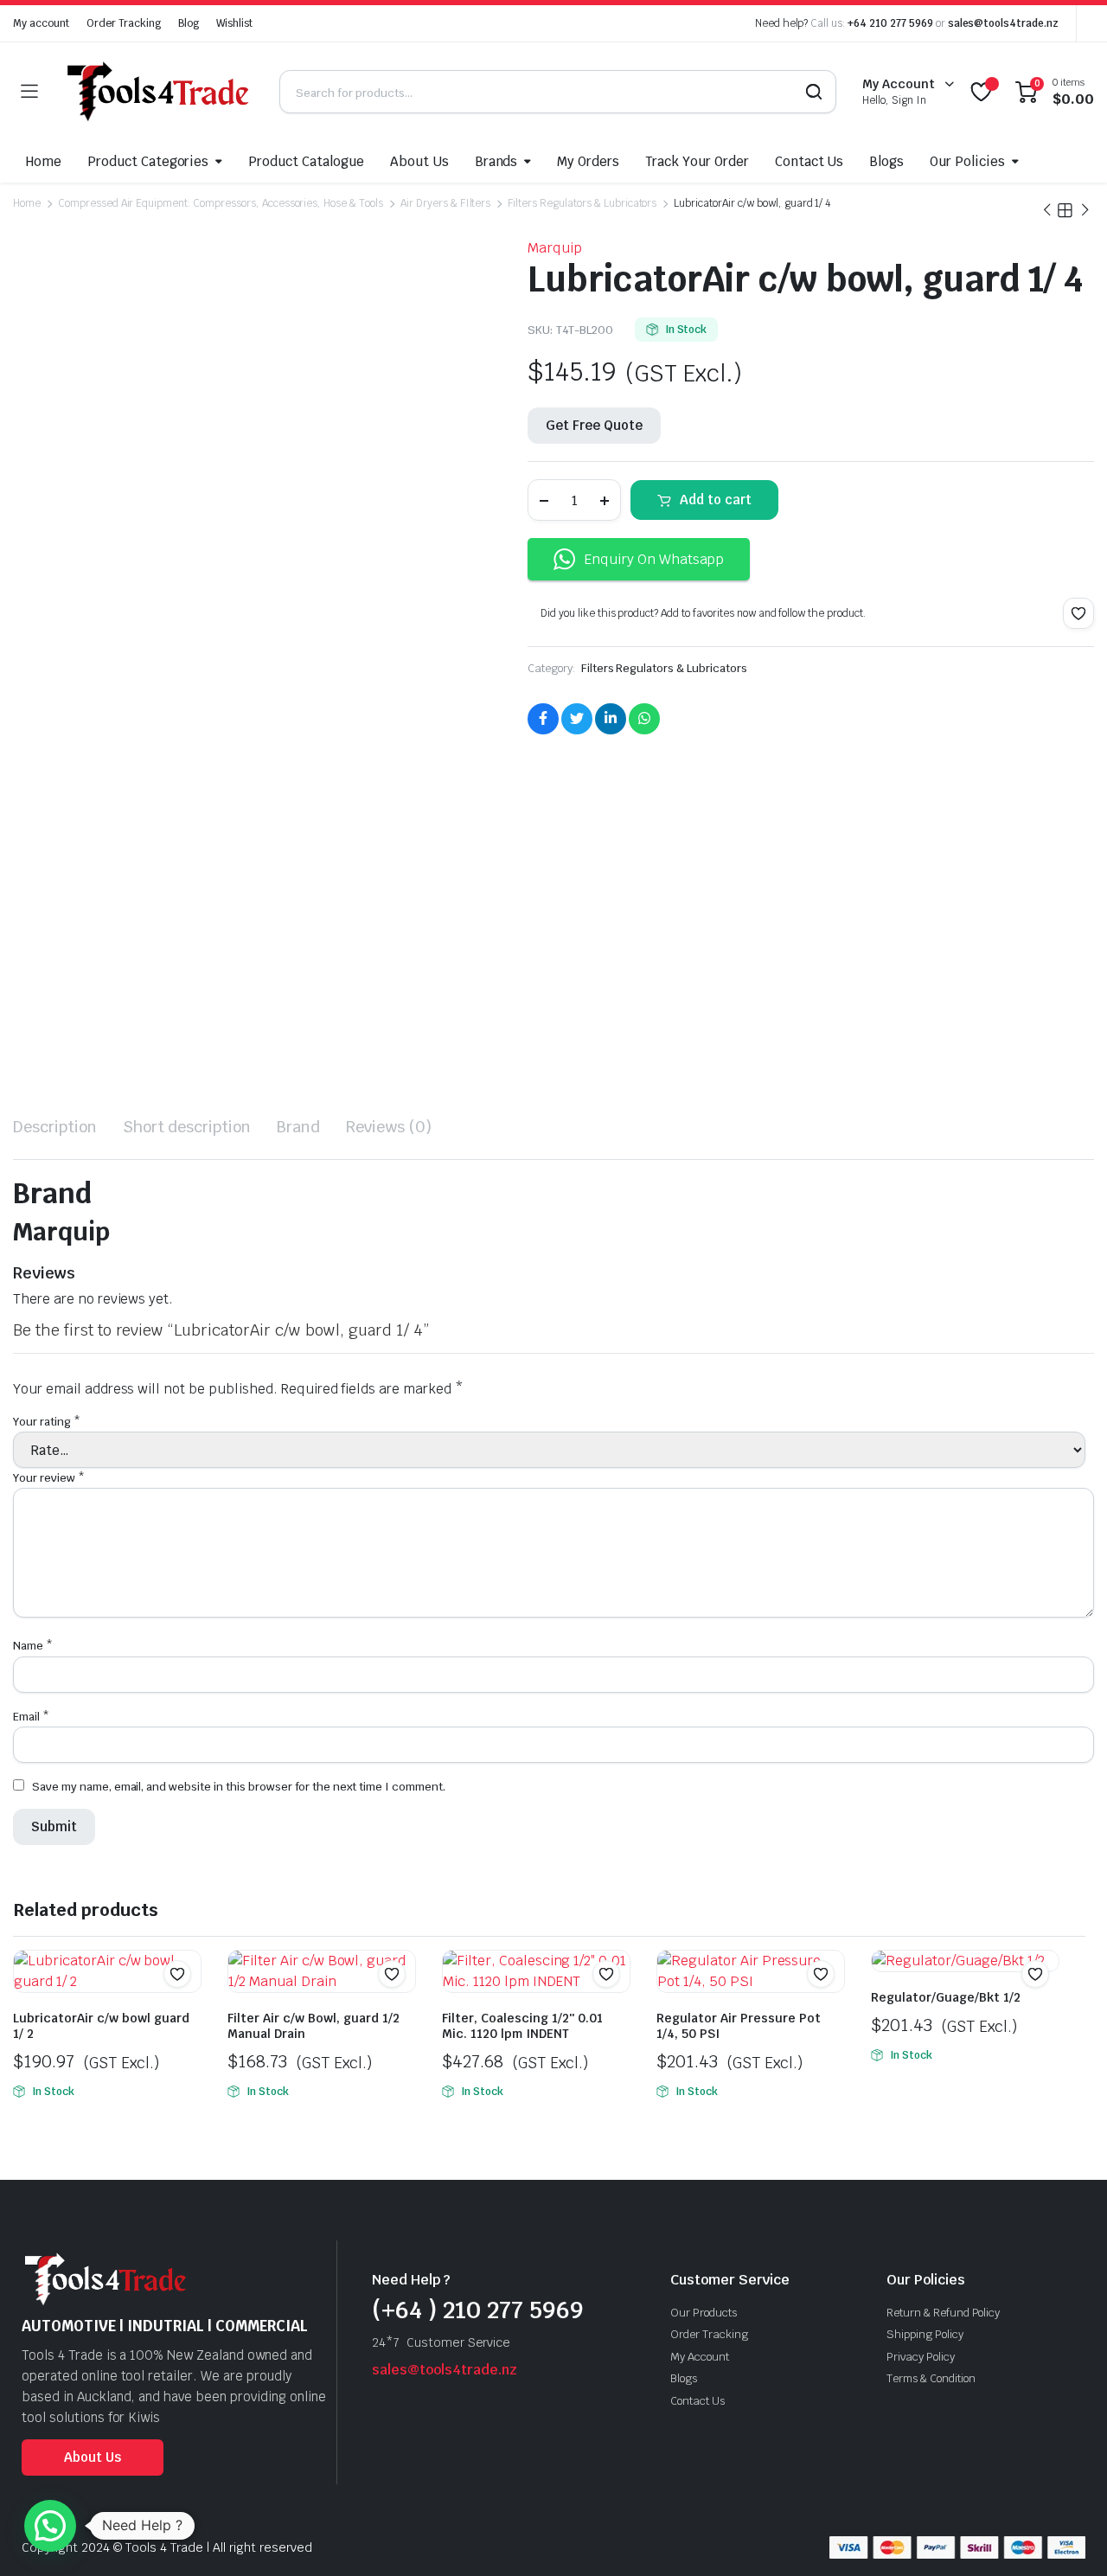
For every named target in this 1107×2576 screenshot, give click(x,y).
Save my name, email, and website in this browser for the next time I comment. (239, 1787)
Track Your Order (697, 161)
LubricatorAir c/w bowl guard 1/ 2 (101, 2026)
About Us (419, 161)
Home (44, 161)
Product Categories (148, 161)
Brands (496, 161)
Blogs (886, 161)
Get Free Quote (594, 425)
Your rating (47, 1422)
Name (33, 1646)
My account (41, 23)
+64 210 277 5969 (890, 23)
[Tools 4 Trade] (158, 92)
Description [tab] (55, 1127)
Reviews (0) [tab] (389, 1127)
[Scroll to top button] (1068, 2537)
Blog (189, 23)
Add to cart (716, 500)
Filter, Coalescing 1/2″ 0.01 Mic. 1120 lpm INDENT (522, 2026)
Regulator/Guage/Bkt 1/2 (946, 1997)
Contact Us (809, 161)
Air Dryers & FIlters (445, 203)
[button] (1078, 613)
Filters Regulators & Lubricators (582, 203)
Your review (49, 1478)
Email (31, 1717)
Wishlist (234, 23)
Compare (186, 2008)
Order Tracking (124, 23)
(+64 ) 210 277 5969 (478, 2310)
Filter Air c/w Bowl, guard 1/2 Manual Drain (314, 2026)
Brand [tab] (298, 1127)
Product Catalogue (306, 161)
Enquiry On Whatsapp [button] (654, 559)
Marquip (555, 248)
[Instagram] (380, 2397)
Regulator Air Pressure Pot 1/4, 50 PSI (739, 2026)
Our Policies (967, 161)
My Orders (588, 161)
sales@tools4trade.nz (1003, 23)
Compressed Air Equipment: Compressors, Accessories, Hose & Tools (221, 203)
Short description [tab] (187, 1127)
